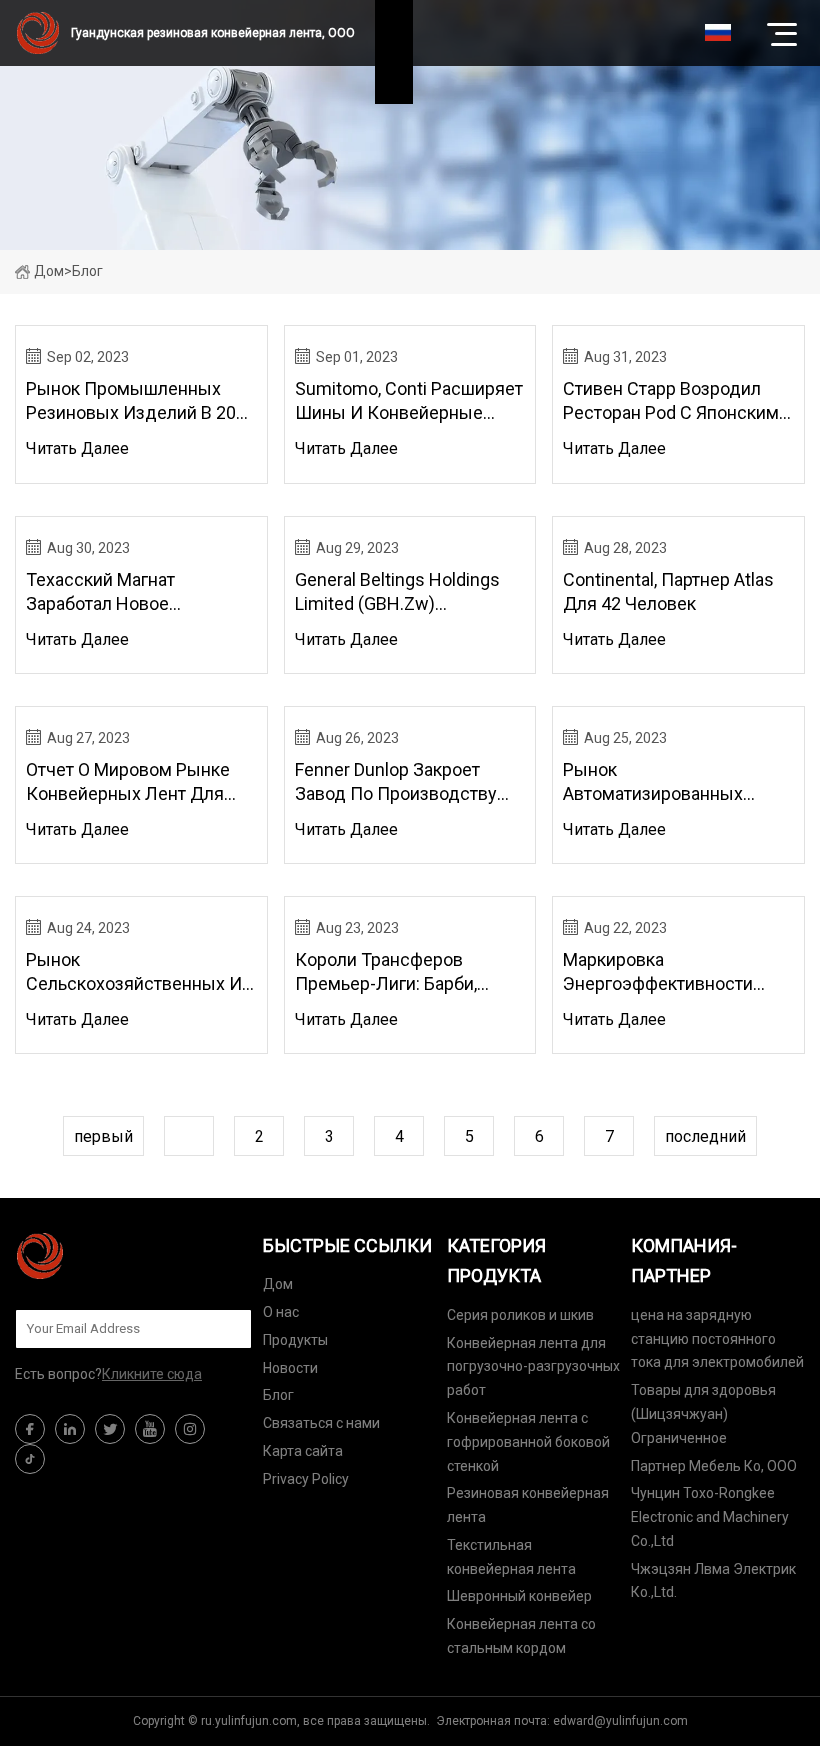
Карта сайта (303, 1451)
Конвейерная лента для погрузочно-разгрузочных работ (533, 1367)
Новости (290, 1368)
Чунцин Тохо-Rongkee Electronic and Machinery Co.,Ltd (710, 1517)
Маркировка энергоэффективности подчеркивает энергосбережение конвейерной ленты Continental (658, 972)
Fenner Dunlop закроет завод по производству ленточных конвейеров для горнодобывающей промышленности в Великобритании (396, 782)
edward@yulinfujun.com (620, 1721)
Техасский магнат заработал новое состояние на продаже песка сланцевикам (124, 592)
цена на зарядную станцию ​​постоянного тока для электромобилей (717, 1339)
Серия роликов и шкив (520, 1315)
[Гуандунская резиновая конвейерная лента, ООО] (115, 1256)
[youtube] (150, 1429)
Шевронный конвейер (519, 1596)
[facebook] (30, 1429)
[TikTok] (30, 1459)
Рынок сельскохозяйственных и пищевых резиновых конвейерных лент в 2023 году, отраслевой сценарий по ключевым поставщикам (140, 972)
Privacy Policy (306, 1479)
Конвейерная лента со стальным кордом (521, 1636)
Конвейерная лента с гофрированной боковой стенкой (528, 1442)
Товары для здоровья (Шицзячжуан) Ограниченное (703, 1414)
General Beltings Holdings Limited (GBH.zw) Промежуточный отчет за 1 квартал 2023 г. (403, 592)
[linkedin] (70, 1429)
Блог (278, 1395)
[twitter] (110, 1429)
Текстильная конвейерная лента (511, 1557)
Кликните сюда (152, 1374)
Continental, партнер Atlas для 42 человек (668, 591)
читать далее (77, 448)
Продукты (295, 1340)
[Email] (226, 1329)
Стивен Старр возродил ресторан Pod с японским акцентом (671, 401)
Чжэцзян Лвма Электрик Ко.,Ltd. (713, 1581)
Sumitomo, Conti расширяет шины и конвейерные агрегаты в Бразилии (409, 401)
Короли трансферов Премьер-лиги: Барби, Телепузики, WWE (386, 972)
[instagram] (190, 1429)
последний (705, 1136)
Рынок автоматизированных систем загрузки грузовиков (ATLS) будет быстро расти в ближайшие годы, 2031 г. (668, 782)
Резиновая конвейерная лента (528, 1505)
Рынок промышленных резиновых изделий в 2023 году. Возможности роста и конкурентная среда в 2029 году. (141, 401)
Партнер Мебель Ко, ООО (714, 1466)
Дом (49, 271)
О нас (281, 1312)
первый (103, 1136)
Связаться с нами (321, 1423)
